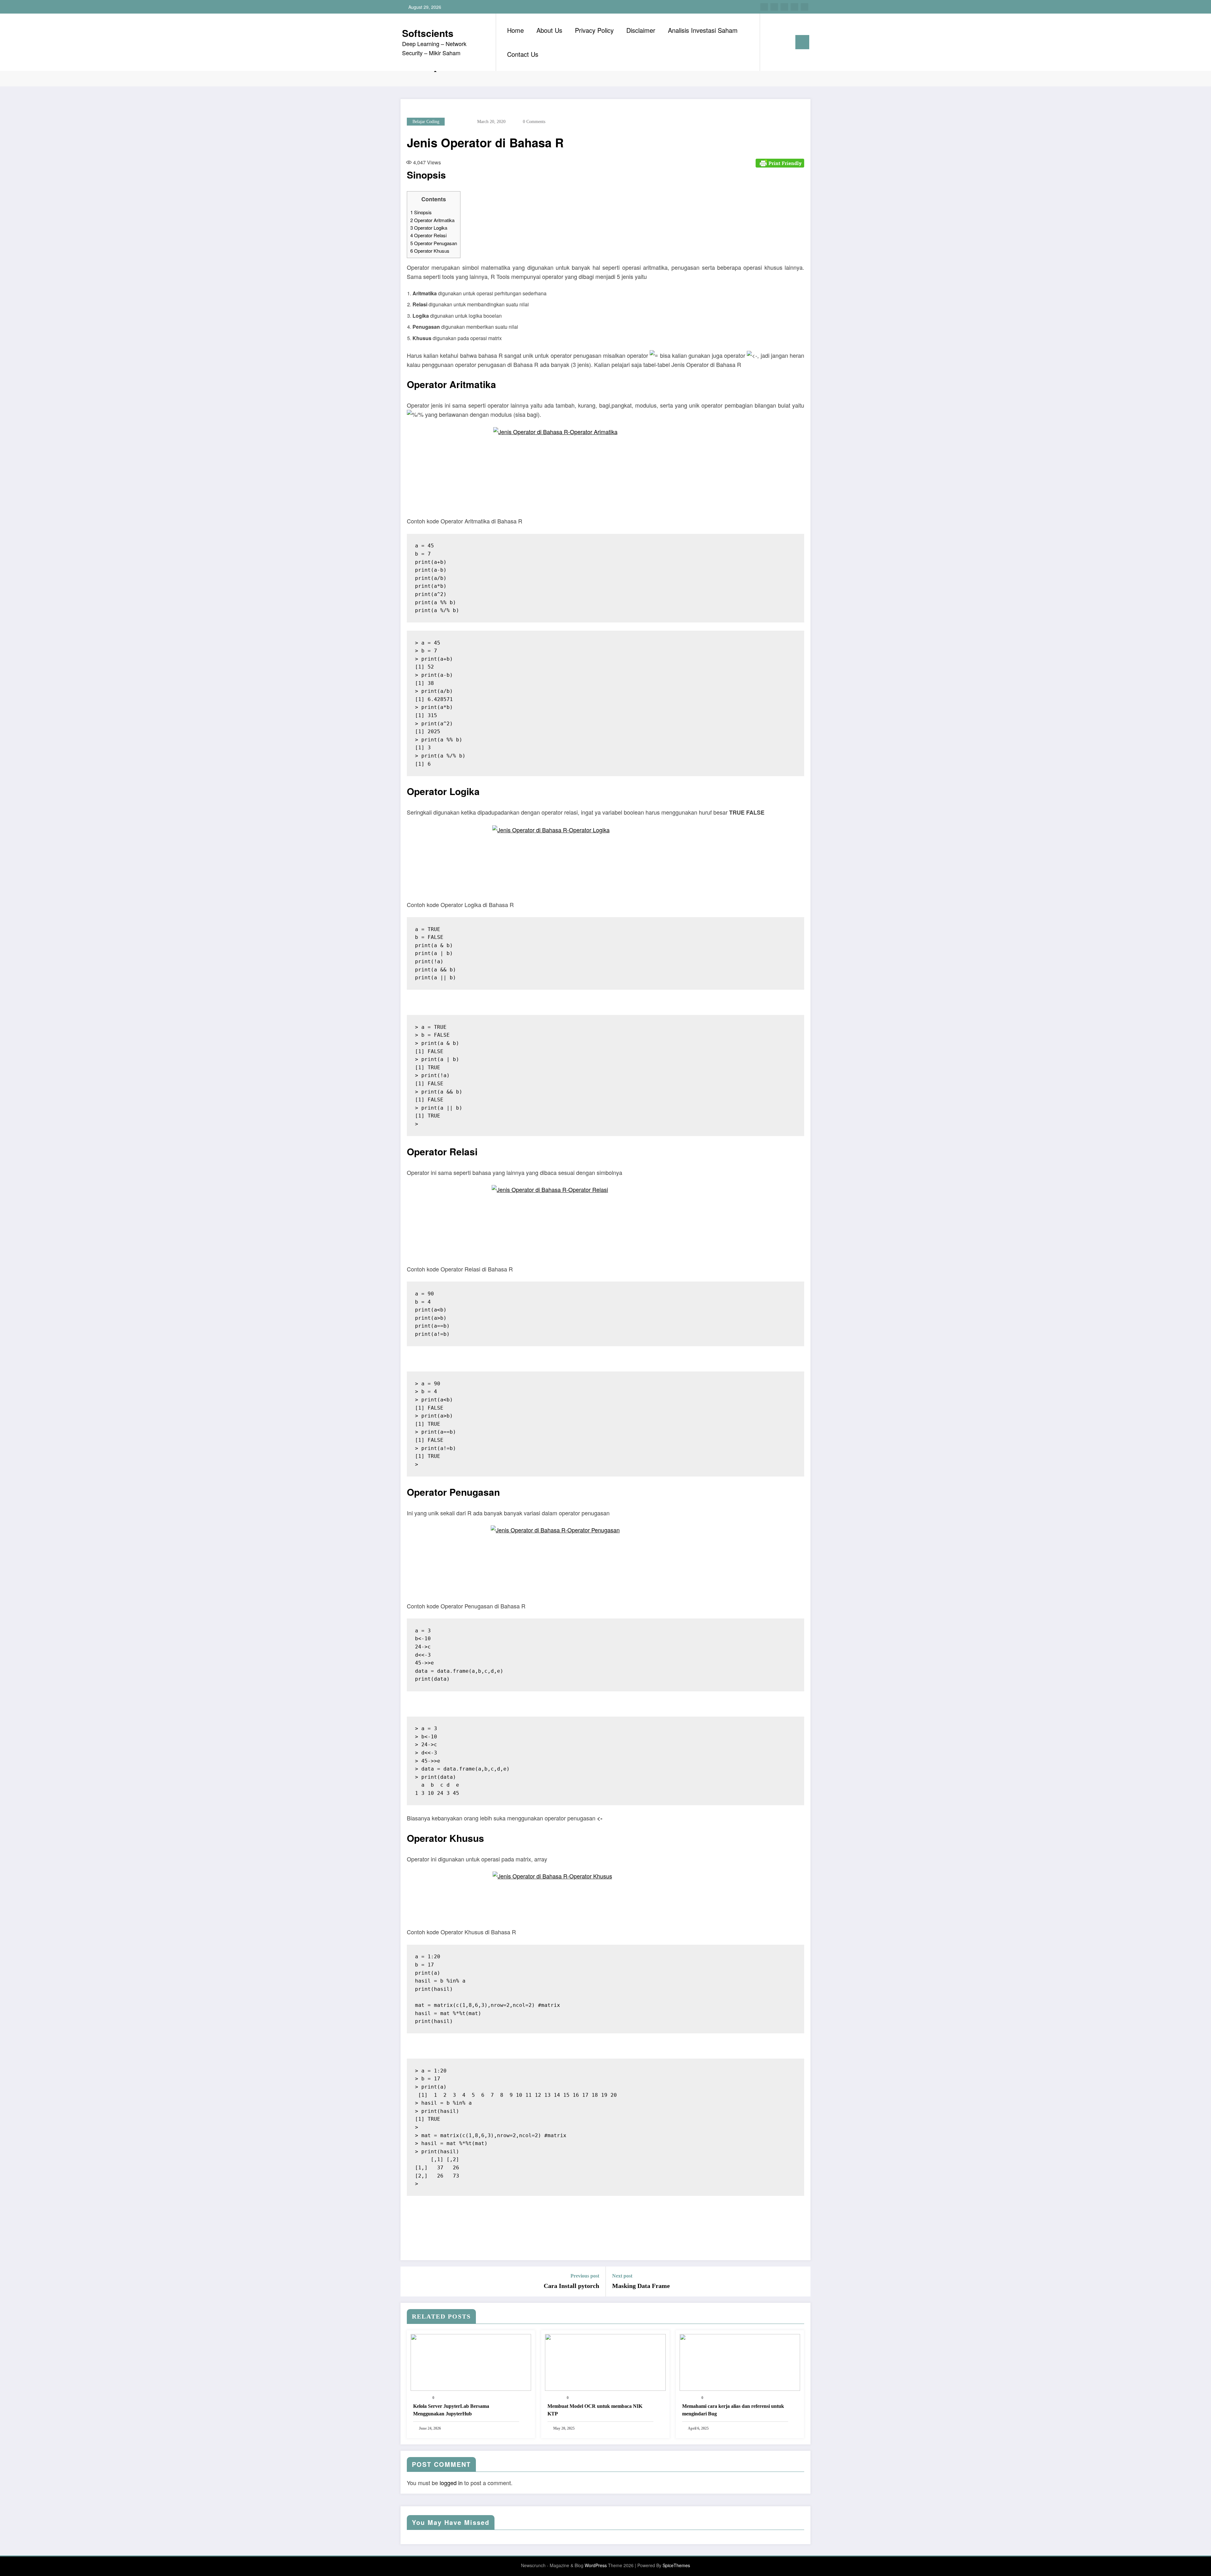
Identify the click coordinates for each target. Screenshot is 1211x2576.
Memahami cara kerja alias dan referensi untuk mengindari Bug (733, 2410)
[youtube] (804, 7)
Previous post (585, 2276)
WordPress (596, 2565)
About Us (549, 30)
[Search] (771, 42)
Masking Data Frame (641, 2286)
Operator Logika (429, 228)
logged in (451, 2483)
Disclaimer (641, 30)
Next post (622, 2276)
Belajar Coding (426, 122)
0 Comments (534, 122)
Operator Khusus (430, 251)
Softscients (428, 33)
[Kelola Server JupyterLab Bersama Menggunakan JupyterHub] (471, 2362)
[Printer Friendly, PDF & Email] (780, 162)
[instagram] (794, 7)
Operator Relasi (428, 235)
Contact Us (523, 54)
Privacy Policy (594, 30)
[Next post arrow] (802, 2281)
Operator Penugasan (434, 243)
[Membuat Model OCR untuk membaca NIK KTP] (605, 2362)
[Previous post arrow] (409, 2281)
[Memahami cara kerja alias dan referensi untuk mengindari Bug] (740, 2362)
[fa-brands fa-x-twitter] (774, 7)
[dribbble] (784, 7)
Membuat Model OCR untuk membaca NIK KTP (595, 2410)
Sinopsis (421, 212)
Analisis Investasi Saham (703, 30)
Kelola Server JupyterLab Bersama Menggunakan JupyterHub (451, 2410)
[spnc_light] (783, 42)
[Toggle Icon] (802, 42)
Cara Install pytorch (571, 2286)
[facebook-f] (764, 7)
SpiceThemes (676, 2565)
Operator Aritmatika (432, 220)
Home (515, 30)
